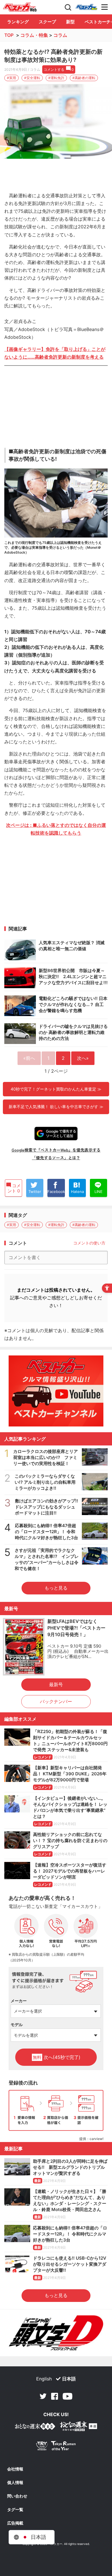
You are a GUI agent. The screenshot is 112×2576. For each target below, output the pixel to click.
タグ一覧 (15, 2510)
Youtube (67, 2396)
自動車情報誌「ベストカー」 (20, 7)
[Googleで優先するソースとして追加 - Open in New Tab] (56, 1134)
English (44, 2379)
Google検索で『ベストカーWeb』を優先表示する (56, 1150)
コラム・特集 (34, 35)
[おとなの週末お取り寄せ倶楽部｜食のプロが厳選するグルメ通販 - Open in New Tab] (35, 2427)
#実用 (11, 78)
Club (86, 7)
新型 (70, 22)
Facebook (55, 2396)
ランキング (18, 22)
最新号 (56, 1684)
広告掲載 (15, 2523)
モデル (17, 2025)
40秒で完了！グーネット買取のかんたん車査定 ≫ (56, 1089)
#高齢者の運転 (84, 78)
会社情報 (15, 2469)
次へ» (83, 1058)
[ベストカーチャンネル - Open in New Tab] (56, 1391)
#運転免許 (56, 78)
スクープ (47, 22)
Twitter (43, 2396)
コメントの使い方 (89, 1243)
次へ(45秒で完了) (57, 2057)
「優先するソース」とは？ (56, 1158)
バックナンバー (56, 1701)
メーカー (19, 2001)
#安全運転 (32, 78)
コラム (60, 35)
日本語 (69, 2379)
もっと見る (56, 1588)
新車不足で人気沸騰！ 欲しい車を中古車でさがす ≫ (56, 1107)
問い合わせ (17, 2496)
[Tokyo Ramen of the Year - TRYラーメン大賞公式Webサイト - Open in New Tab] (56, 2447)
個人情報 (15, 2483)
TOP (9, 35)
